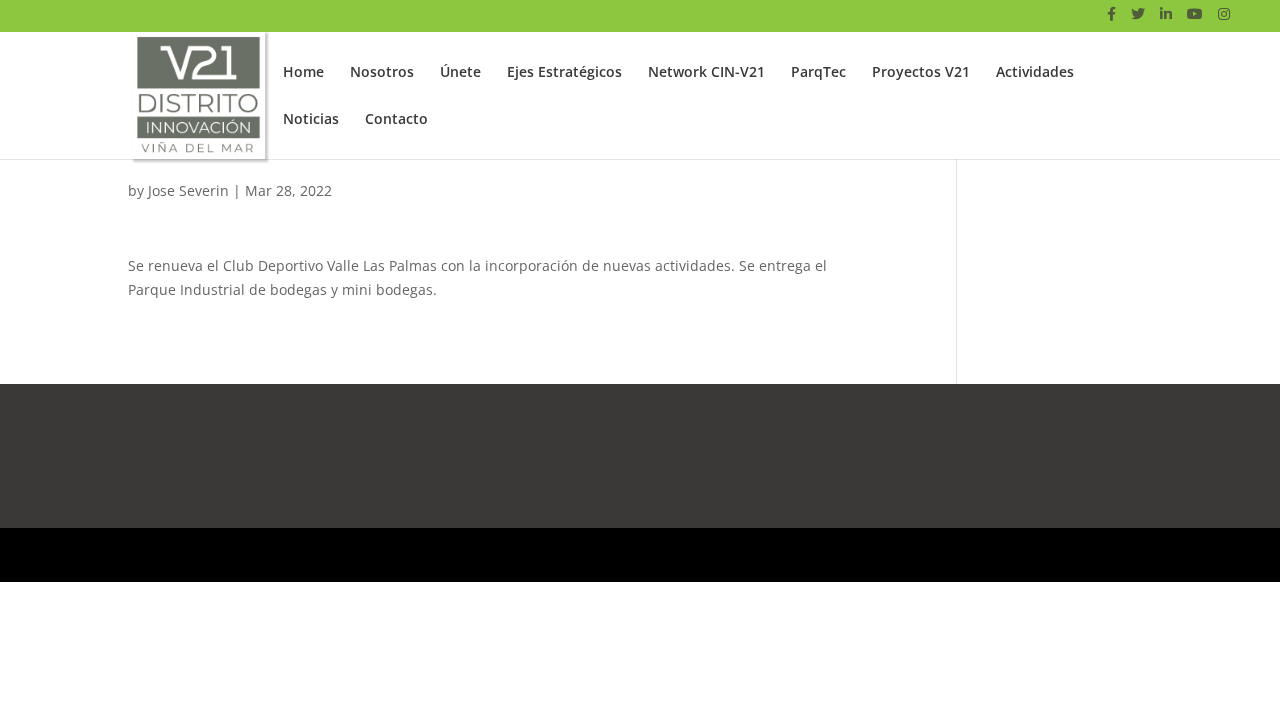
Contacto (396, 120)
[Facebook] (1111, 19)
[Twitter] (1138, 19)
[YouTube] (1195, 19)
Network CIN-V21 (706, 73)
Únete (460, 73)
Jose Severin (188, 190)
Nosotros (382, 73)
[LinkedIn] (1166, 19)
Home (303, 73)
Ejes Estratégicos (564, 73)
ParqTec (818, 73)
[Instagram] (1224, 19)
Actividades (1035, 73)
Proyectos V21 (921, 73)
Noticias (311, 120)
